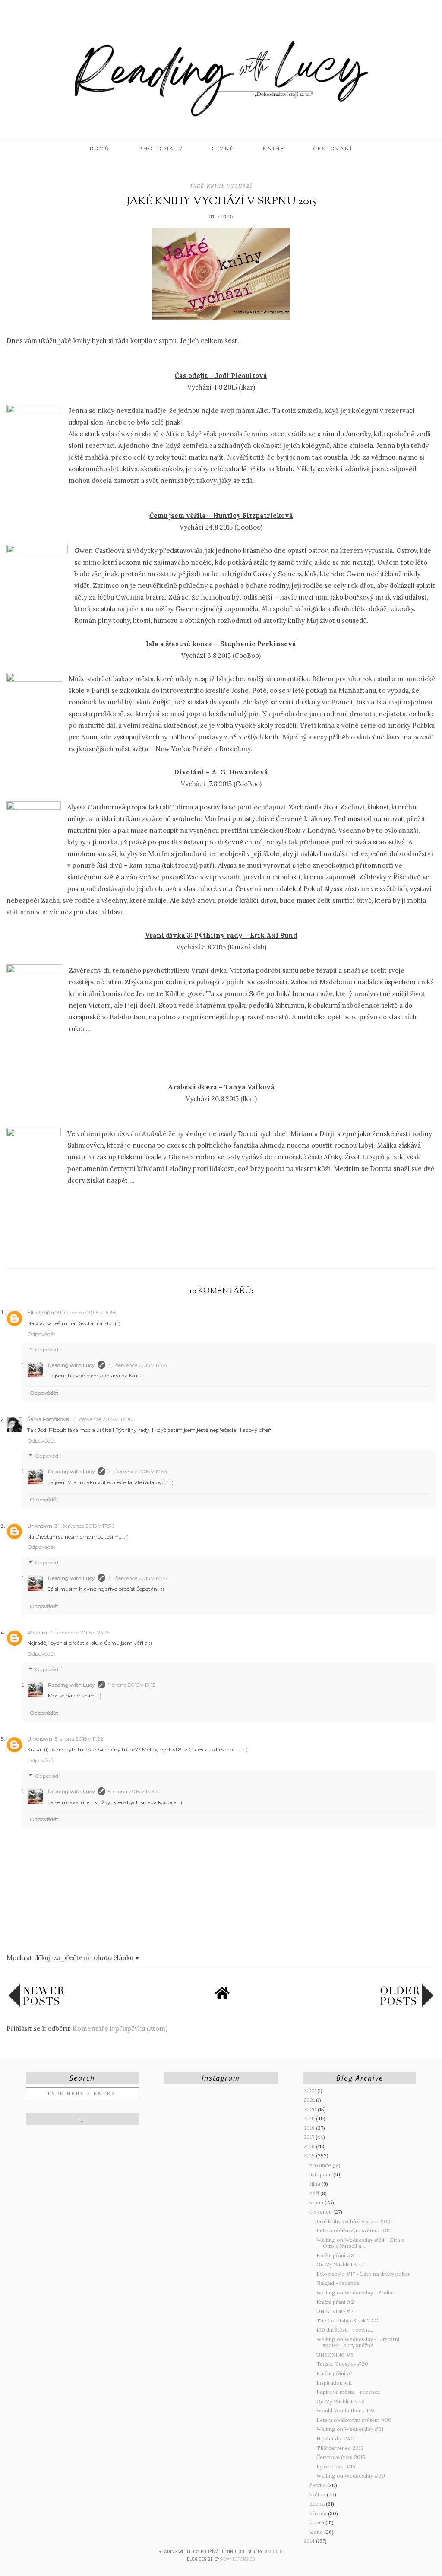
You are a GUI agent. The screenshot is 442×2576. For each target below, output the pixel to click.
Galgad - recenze (338, 2283)
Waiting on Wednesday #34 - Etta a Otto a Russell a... (360, 2243)
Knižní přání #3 (335, 2255)
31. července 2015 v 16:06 (102, 1419)
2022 (310, 2090)
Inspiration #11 (334, 2383)
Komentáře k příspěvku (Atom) (120, 2029)
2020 (311, 2109)
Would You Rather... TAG (347, 2410)
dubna (318, 2504)
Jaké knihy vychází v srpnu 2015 (354, 2221)
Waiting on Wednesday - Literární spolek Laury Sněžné (358, 2342)
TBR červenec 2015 (340, 2448)
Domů (100, 149)
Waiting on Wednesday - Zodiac (356, 2292)
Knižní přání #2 (335, 2302)
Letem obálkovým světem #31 (353, 2230)
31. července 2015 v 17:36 (85, 1526)
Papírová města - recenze (348, 2392)
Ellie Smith (41, 1312)
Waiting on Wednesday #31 (350, 2429)
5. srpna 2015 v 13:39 (133, 1791)
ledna (317, 2532)
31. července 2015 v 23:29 (80, 1632)
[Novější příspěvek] (37, 2005)
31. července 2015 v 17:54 (138, 1365)
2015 (310, 2156)
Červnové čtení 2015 (341, 2457)
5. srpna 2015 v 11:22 (79, 1739)
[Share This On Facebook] (204, 1248)
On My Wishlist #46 (340, 2401)
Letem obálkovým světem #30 (354, 2420)
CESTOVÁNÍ (333, 149)
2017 (309, 2137)
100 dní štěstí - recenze (345, 2330)
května (318, 2494)
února (317, 2522)
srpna (317, 2202)
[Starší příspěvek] (407, 2005)
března (319, 2513)
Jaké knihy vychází (221, 186)
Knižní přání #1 (335, 2373)
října (316, 2184)
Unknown (40, 1526)
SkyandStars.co (238, 2559)
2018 (310, 2128)
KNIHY (274, 149)
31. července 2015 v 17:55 (137, 1578)
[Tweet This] (221, 1248)
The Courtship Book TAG (347, 2321)
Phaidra (37, 1632)
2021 (310, 2100)
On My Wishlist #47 (340, 2264)
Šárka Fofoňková (48, 1419)
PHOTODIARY (161, 149)
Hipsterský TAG (335, 2438)
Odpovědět (41, 1334)
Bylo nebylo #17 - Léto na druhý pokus (363, 2274)
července (321, 2212)
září (315, 2193)
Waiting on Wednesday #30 (351, 2476)
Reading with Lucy (71, 1365)
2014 (310, 2541)
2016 (310, 2146)
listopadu (321, 2175)
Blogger (273, 2552)
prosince (321, 2165)
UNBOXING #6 (335, 2355)
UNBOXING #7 (335, 2311)
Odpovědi (47, 1350)
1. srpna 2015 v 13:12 (132, 1685)
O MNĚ (223, 149)
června (318, 2485)
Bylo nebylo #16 (336, 2467)
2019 (310, 2118)
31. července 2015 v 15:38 (86, 1312)
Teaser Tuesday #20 (342, 2364)
